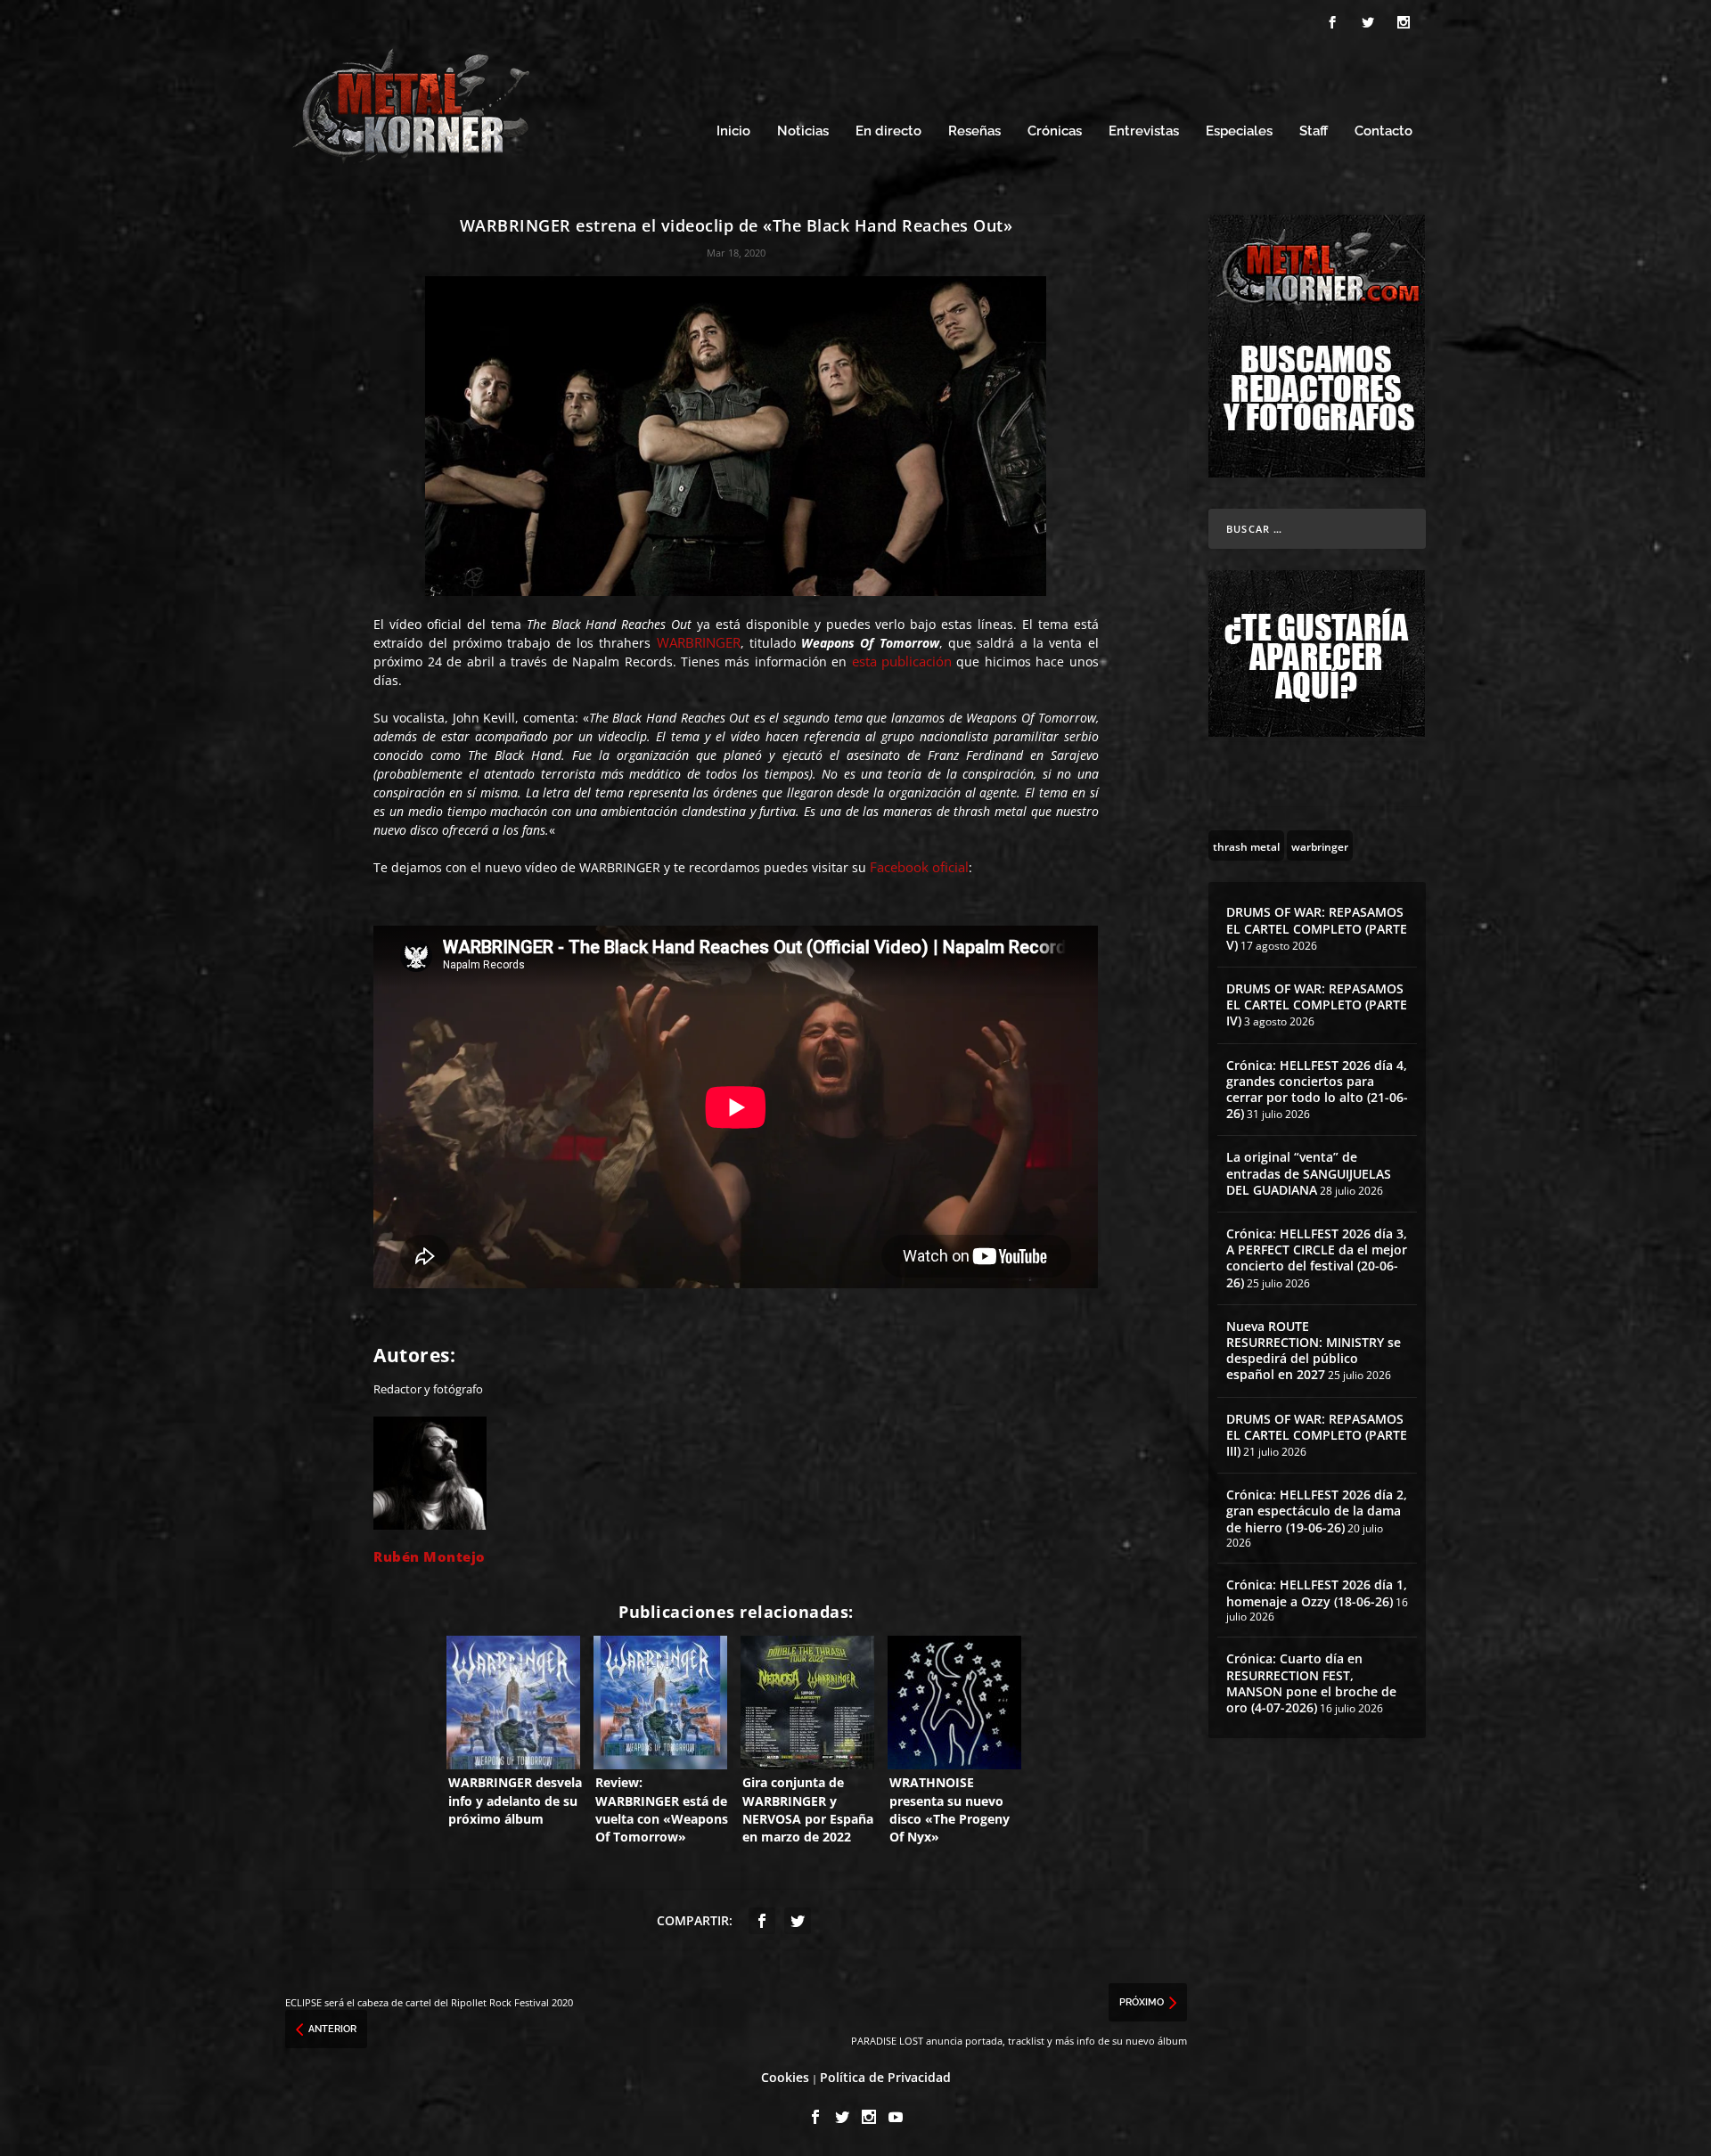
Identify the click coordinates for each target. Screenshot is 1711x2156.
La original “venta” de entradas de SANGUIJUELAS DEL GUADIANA (1309, 1173)
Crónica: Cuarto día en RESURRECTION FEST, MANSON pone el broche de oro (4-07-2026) (1311, 1683)
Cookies (785, 2077)
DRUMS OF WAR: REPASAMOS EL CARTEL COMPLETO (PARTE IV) (1317, 1004)
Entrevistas (1144, 131)
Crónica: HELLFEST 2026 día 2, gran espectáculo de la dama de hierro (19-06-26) (1317, 1511)
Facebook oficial (919, 867)
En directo (888, 131)
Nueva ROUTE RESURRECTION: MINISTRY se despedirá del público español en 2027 (1314, 1351)
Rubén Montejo (430, 1556)
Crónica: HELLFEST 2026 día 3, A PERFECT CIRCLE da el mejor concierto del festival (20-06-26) (1317, 1258)
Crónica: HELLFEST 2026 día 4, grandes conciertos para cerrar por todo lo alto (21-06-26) (1317, 1090)
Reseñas (974, 131)
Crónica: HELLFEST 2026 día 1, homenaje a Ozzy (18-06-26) (1317, 1592)
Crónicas (1055, 131)
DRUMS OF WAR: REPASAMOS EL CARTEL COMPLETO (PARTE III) (1317, 1435)
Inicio (733, 131)
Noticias (803, 131)
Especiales (1239, 131)
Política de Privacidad (885, 2077)
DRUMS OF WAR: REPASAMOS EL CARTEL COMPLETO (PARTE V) (1317, 928)
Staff (1314, 131)
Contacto (1384, 131)
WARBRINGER (699, 642)
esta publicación (902, 661)
